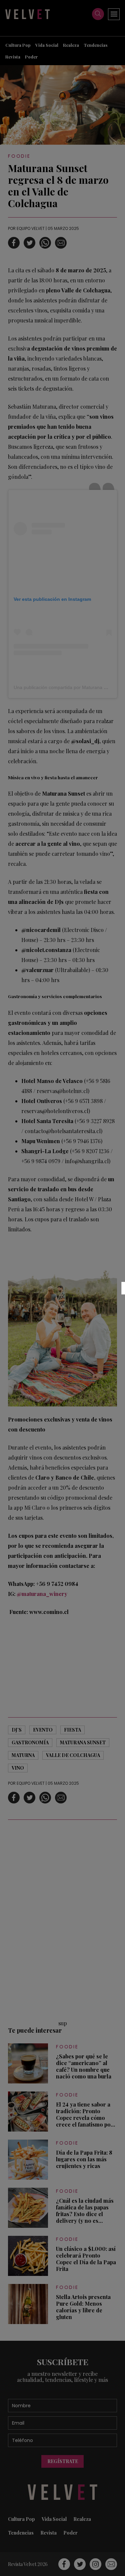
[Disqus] (62, 1919)
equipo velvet (31, 228)
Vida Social (47, 45)
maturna (23, 1755)
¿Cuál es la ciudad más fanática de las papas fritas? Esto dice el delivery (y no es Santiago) (85, 2211)
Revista (13, 57)
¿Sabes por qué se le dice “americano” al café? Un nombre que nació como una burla (84, 2066)
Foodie (19, 156)
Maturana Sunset (83, 1742)
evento (43, 1730)
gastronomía (30, 1742)
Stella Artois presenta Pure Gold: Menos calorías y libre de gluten (83, 2307)
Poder (31, 57)
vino (18, 1768)
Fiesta (72, 1730)
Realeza (71, 45)
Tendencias (95, 45)
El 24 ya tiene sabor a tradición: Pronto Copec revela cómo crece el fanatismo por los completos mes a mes (85, 2115)
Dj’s (17, 1730)
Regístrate (63, 2461)
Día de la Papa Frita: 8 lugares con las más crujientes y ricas (84, 2159)
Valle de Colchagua (73, 1755)
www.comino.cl (48, 1612)
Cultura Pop (18, 45)
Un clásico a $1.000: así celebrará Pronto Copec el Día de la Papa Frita (86, 2259)
